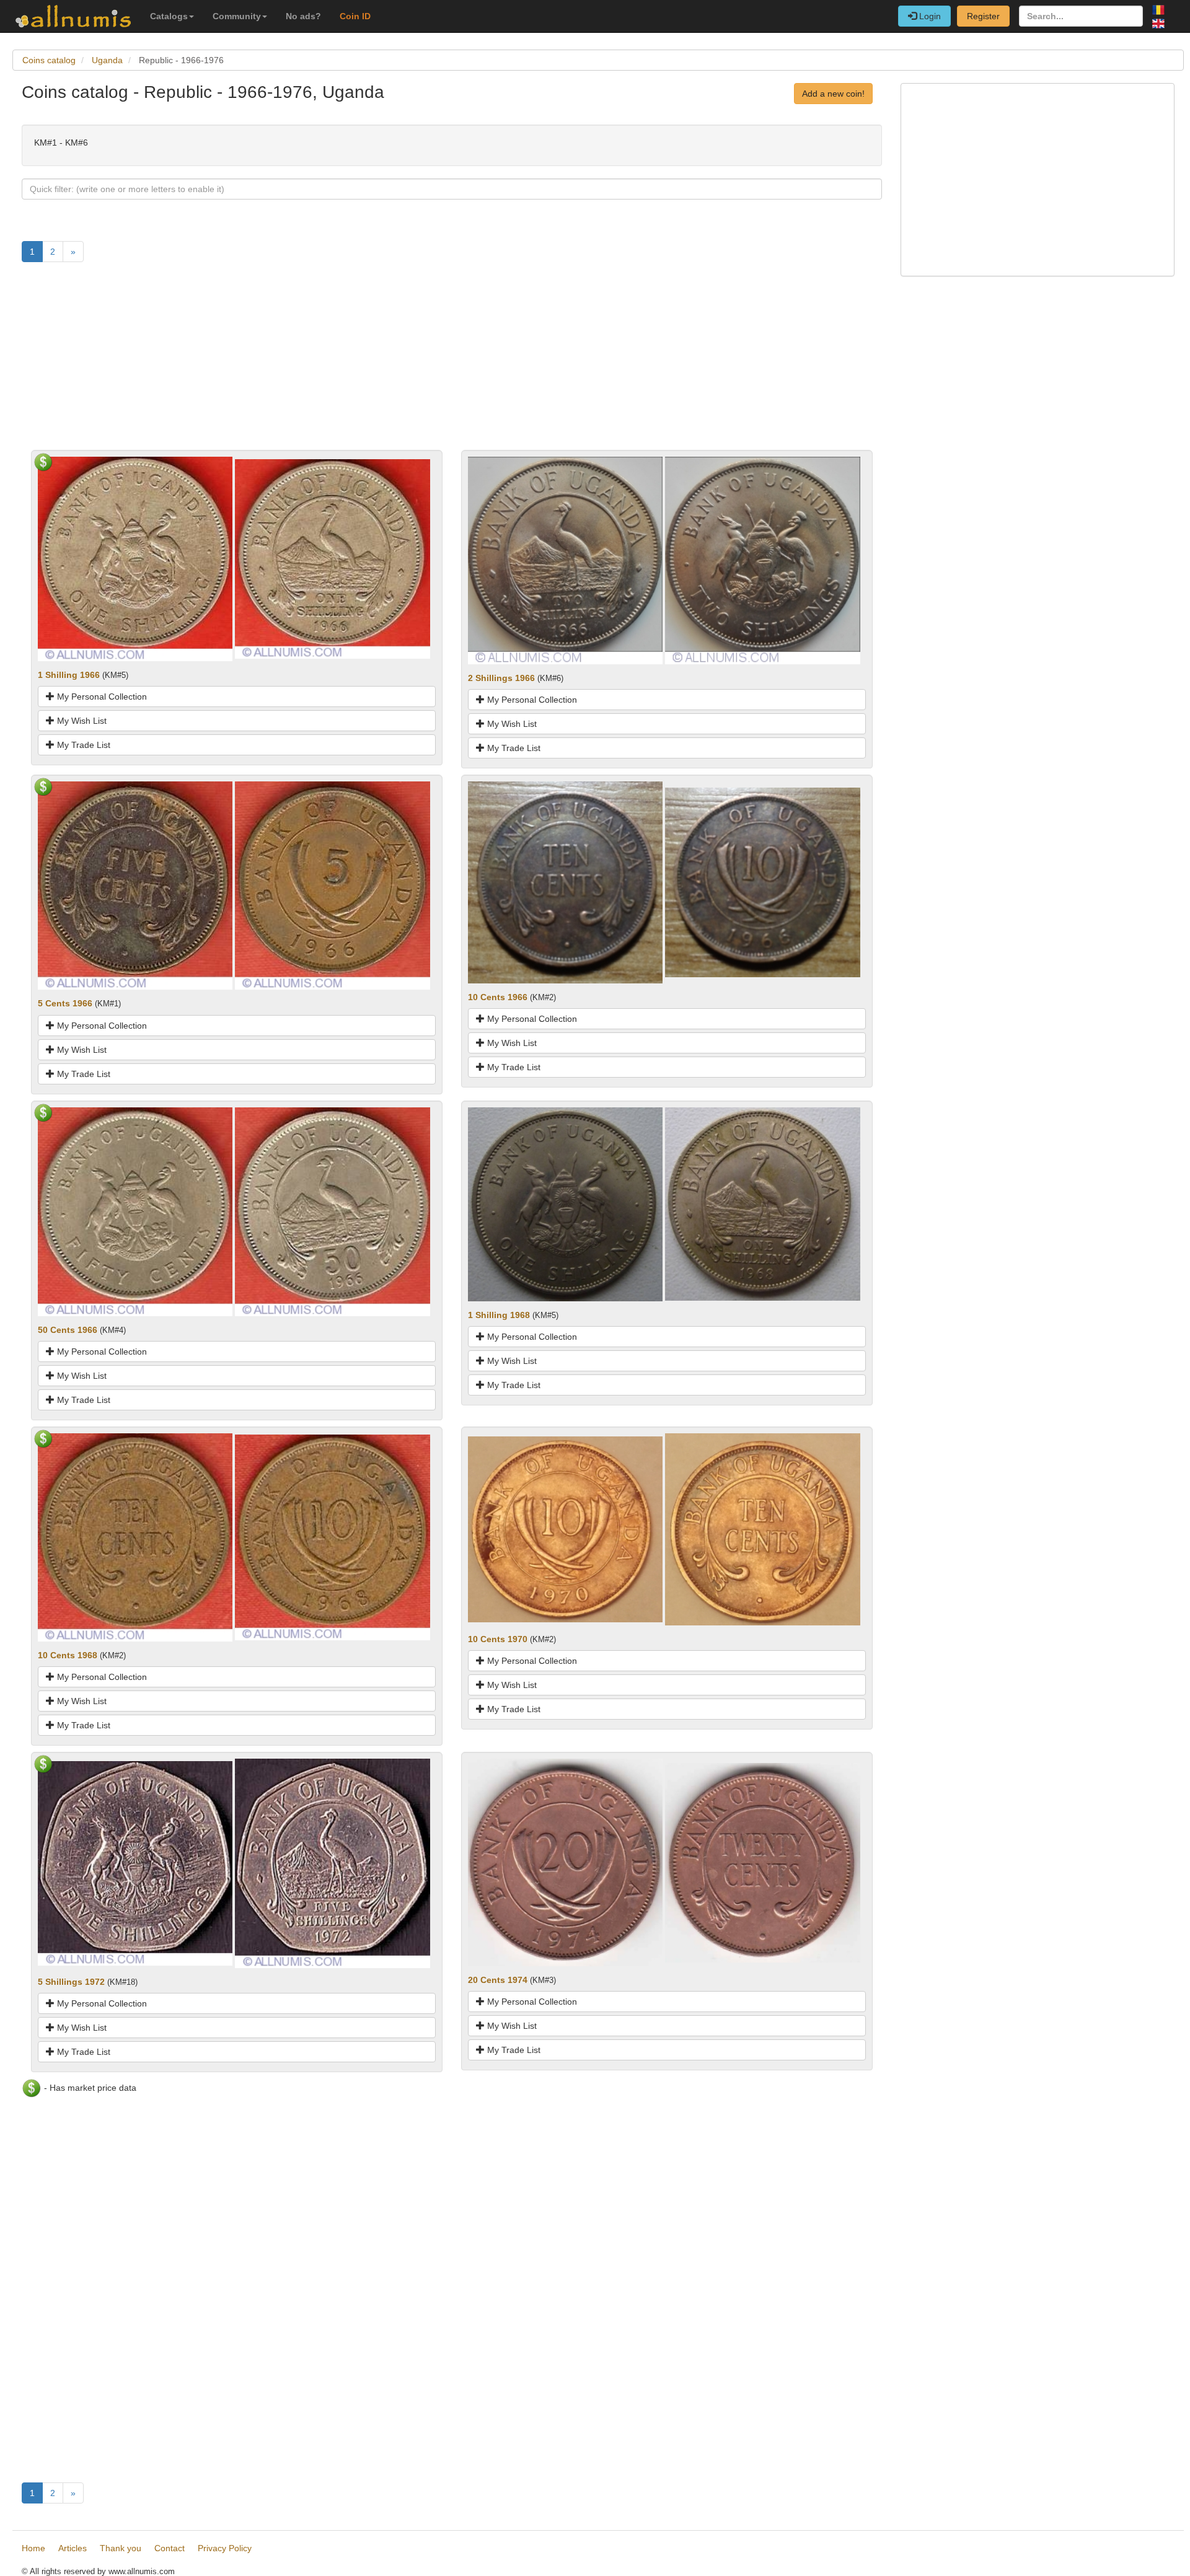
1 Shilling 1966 (69, 675)
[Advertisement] (394, 363)
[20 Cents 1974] (565, 1862)
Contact (170, 2548)
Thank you (121, 2548)
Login (929, 16)
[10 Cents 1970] (565, 1529)
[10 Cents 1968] (135, 1537)
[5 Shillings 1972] (135, 1863)
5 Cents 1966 (65, 1003)
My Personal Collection (101, 697)
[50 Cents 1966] (135, 1211)
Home (33, 2548)
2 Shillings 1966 (501, 678)
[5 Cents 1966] (135, 885)
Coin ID (355, 16)
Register (983, 16)
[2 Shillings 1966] (565, 560)
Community (237, 16)
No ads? (303, 16)
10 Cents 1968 (68, 1655)
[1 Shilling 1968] (565, 1203)
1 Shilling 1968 (499, 1315)
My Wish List (81, 721)
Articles (73, 2548)
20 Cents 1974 (498, 1980)
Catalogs (169, 16)
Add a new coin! (833, 94)
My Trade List (82, 745)
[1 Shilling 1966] (135, 558)
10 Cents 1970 (498, 1639)
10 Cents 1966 (498, 997)
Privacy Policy (225, 2548)
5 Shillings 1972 (71, 1982)
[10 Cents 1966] (565, 882)
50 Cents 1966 (68, 1330)
